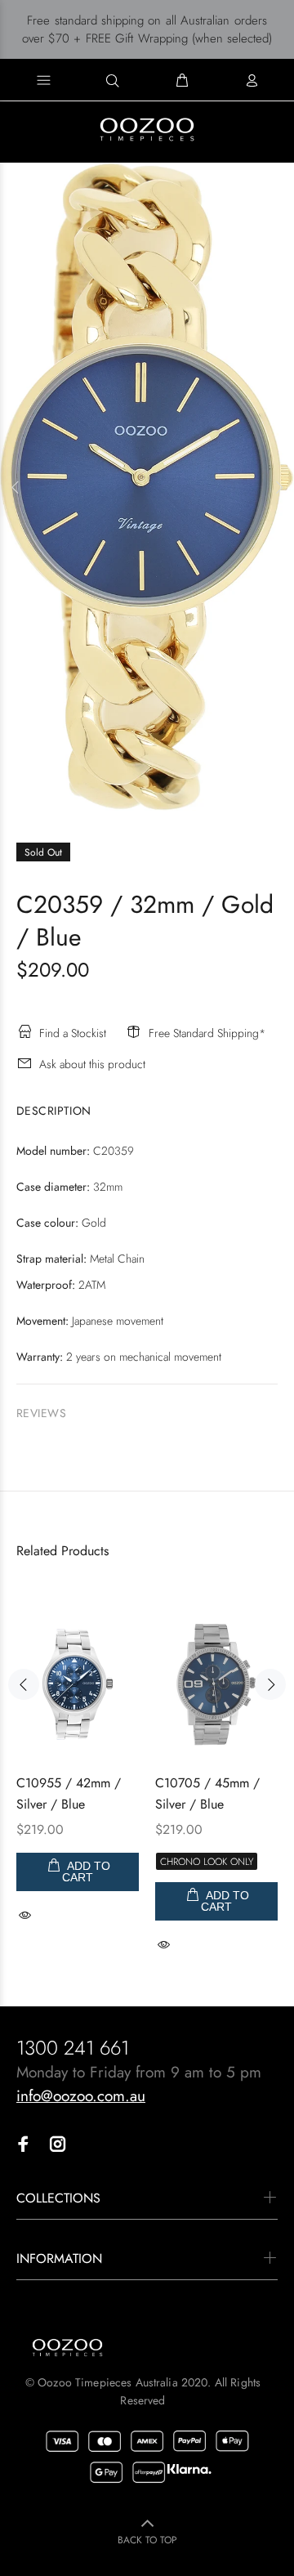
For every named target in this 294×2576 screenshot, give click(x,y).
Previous (16, 487)
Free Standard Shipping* (207, 1033)
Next (278, 487)
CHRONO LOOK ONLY (207, 1862)
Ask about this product (92, 1064)
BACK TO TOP (147, 2540)
